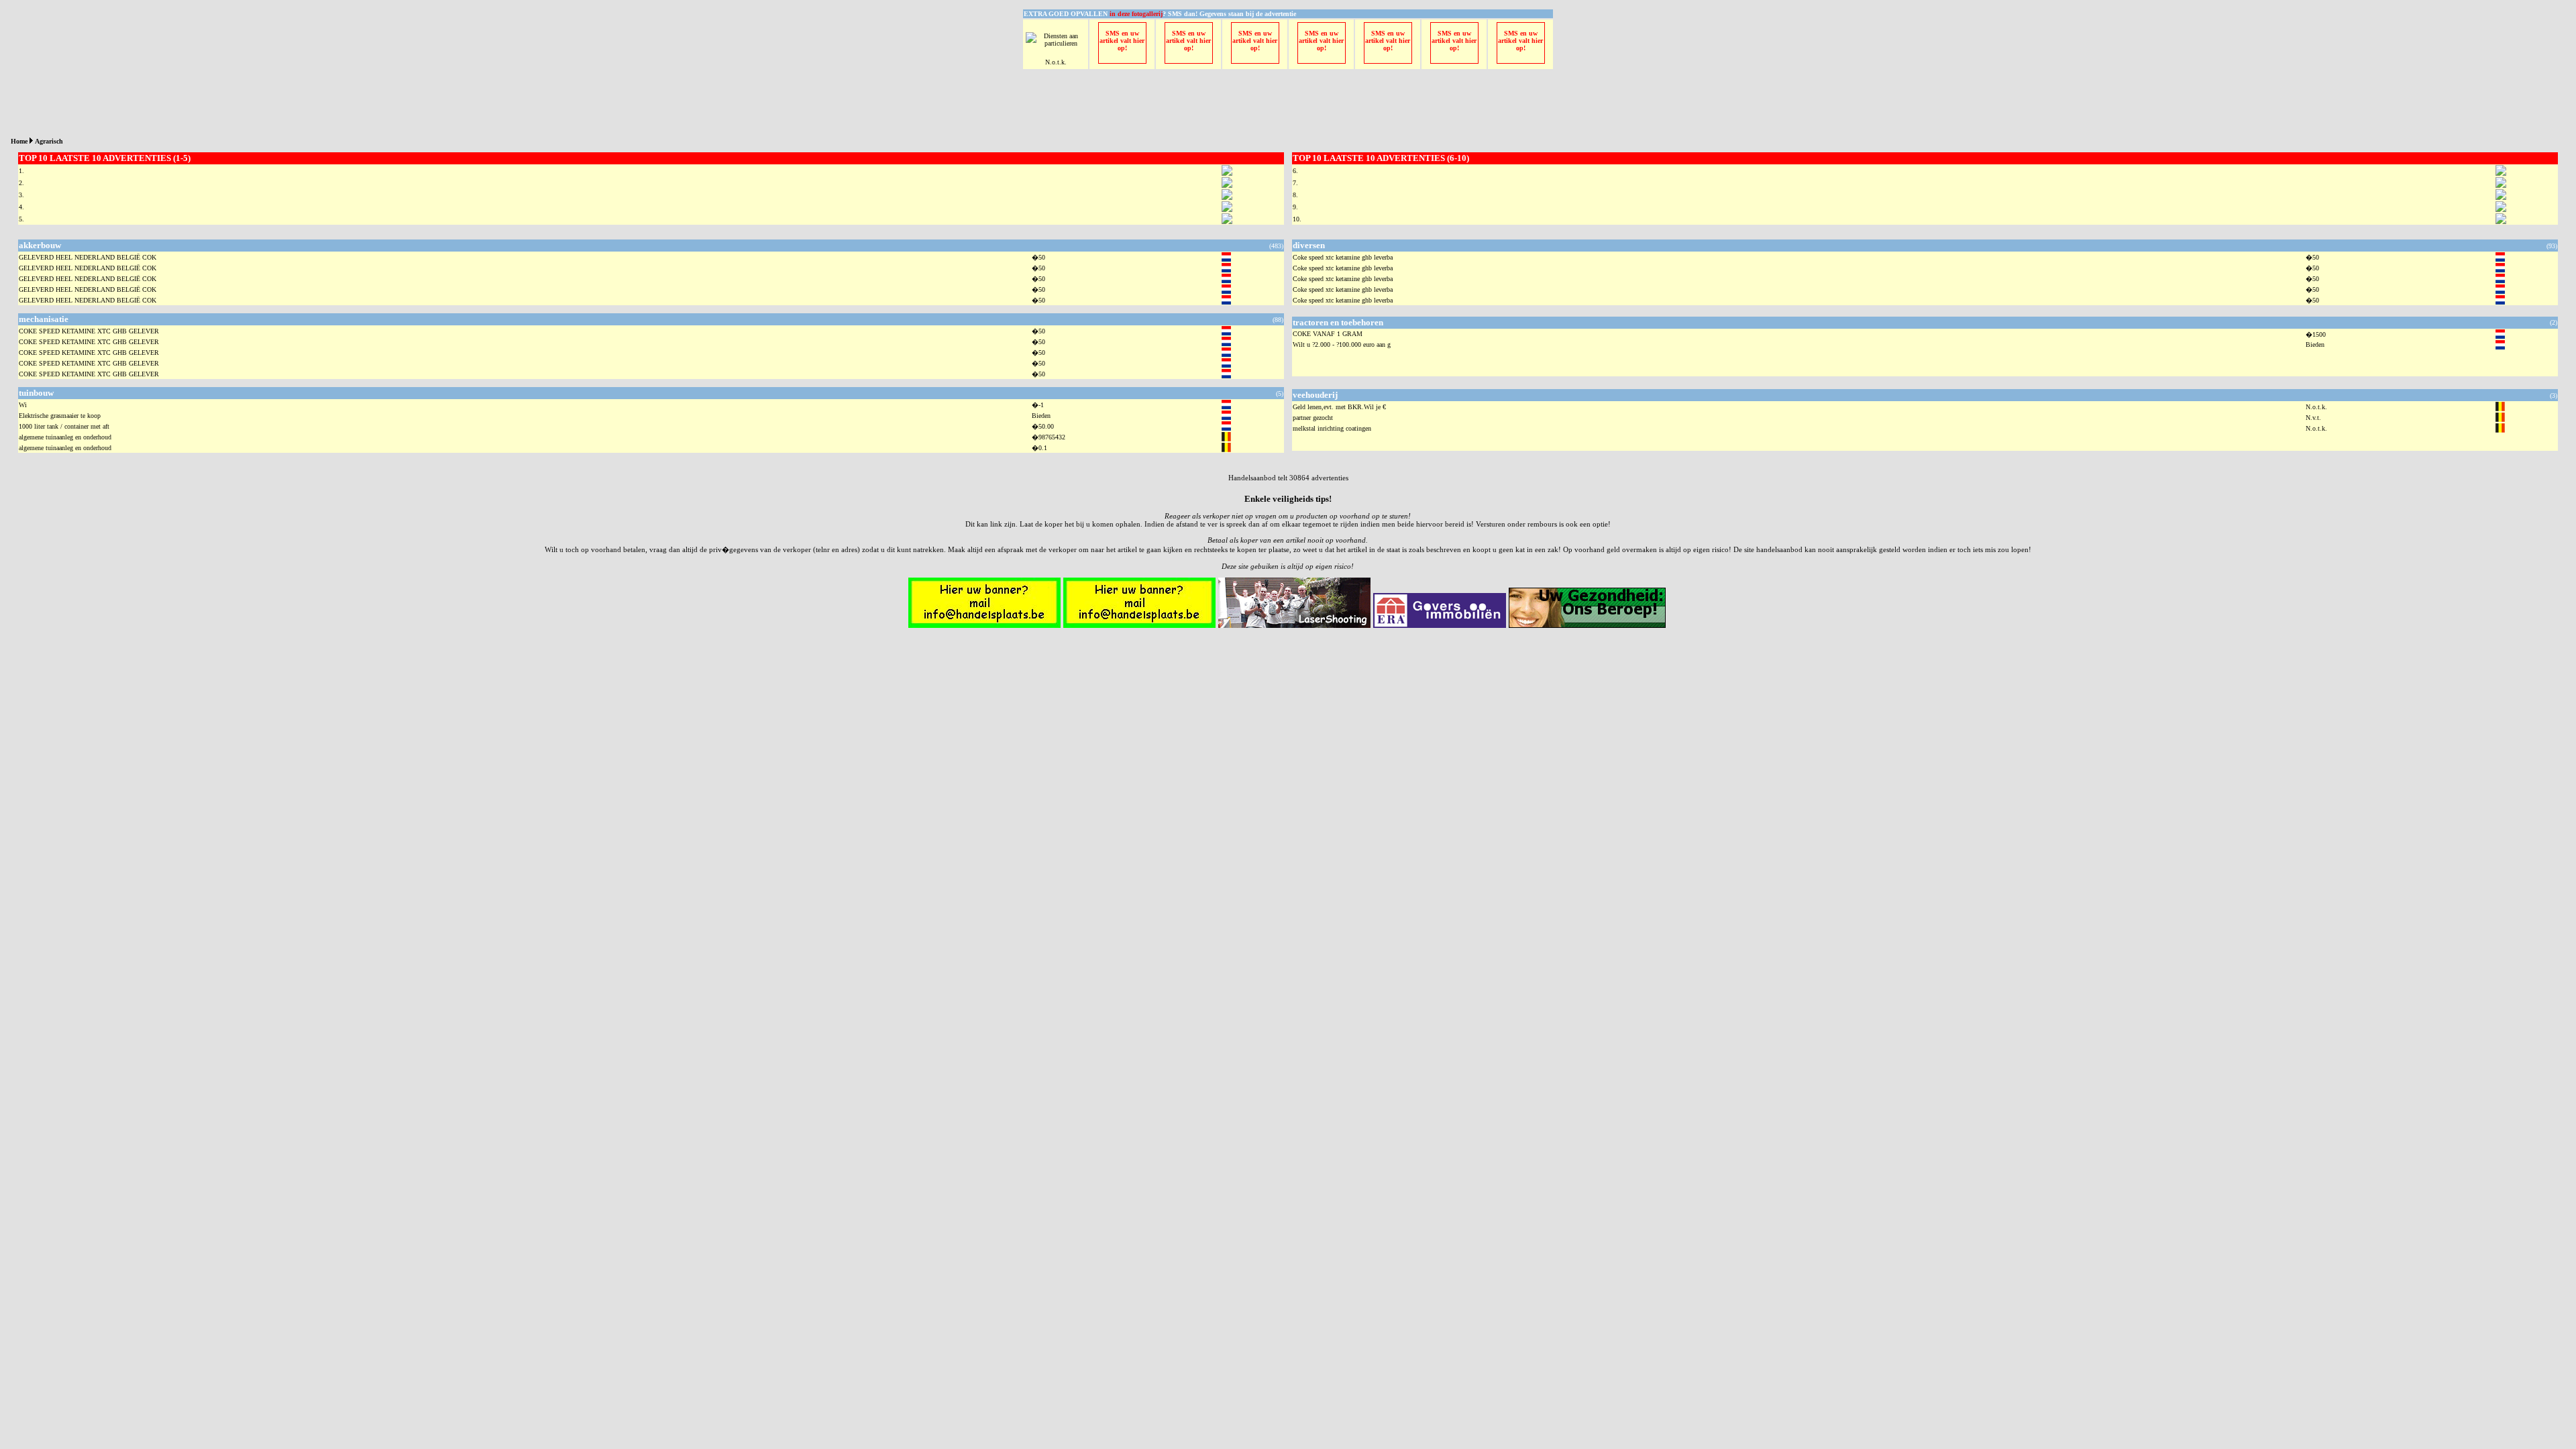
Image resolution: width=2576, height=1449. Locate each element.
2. (21, 183)
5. (21, 219)
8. (1295, 195)
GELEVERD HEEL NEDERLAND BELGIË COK (88, 257)
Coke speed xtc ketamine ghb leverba (1343, 257)
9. (1295, 207)
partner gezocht (1313, 418)
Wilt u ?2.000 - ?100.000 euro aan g (1342, 344)
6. (1295, 171)
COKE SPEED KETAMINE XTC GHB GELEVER (89, 331)
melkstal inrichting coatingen (1332, 428)
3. (21, 195)
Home (19, 141)
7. (1295, 183)
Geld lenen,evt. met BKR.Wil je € (1339, 407)
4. (21, 207)
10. (1297, 219)
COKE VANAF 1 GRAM (1328, 334)
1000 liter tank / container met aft (64, 426)
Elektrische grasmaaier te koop (60, 416)
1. (21, 171)
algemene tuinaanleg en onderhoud (65, 437)
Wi (23, 405)
